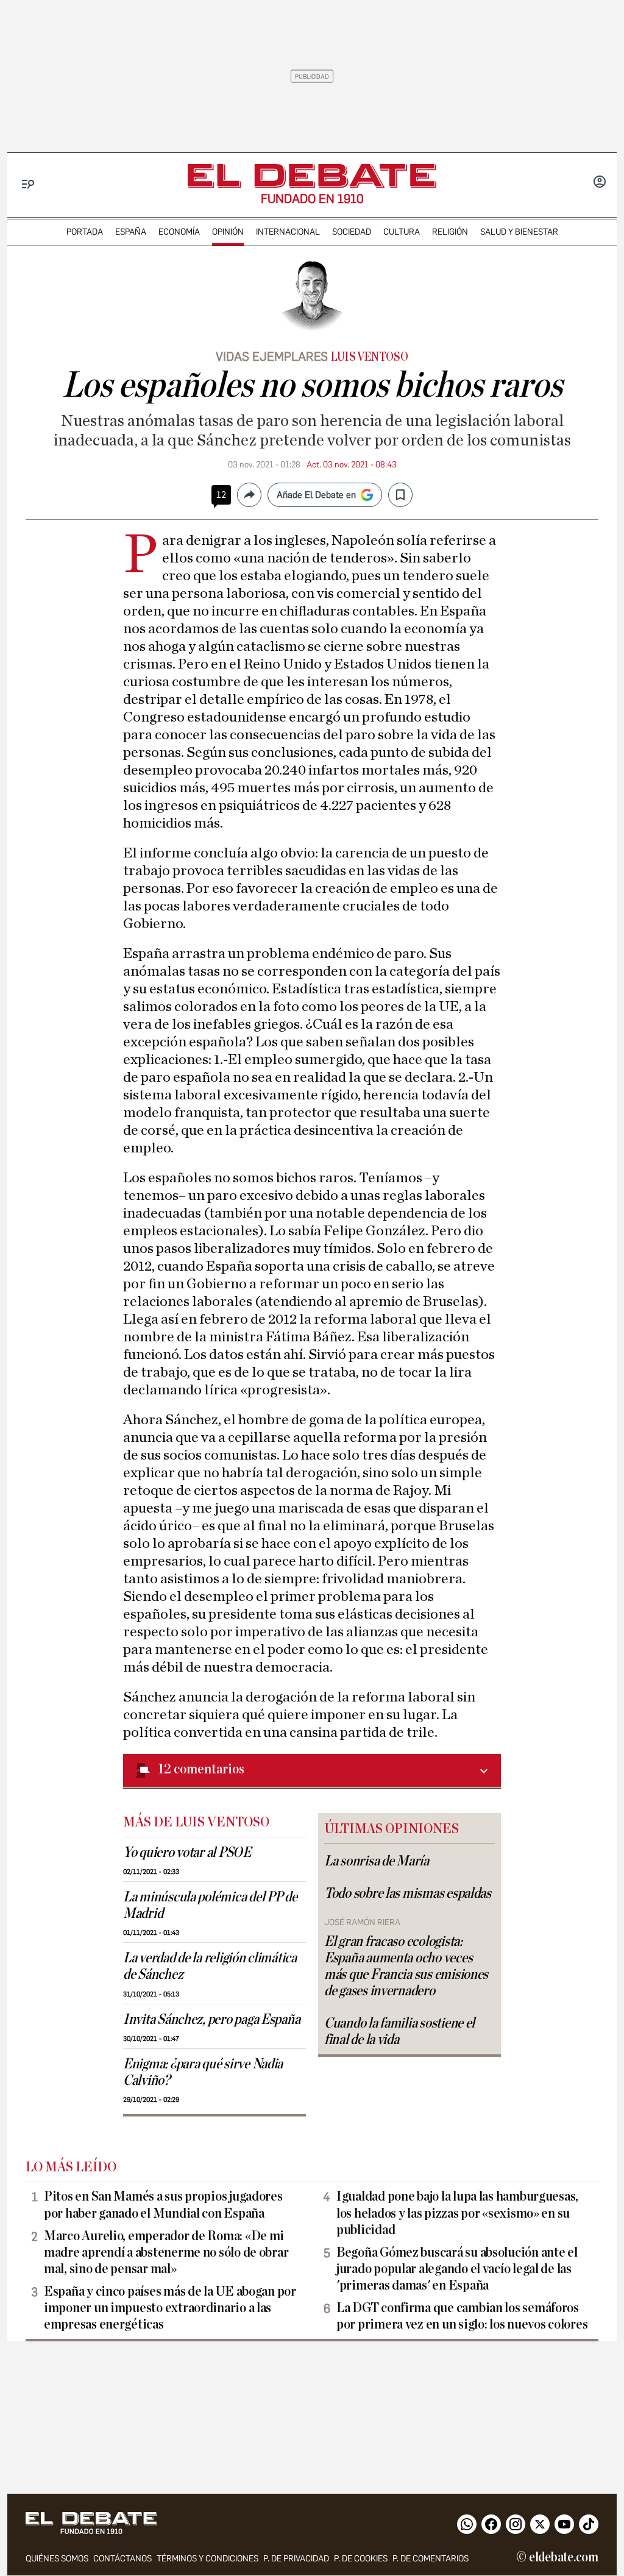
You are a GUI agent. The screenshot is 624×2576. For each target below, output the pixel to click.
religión (450, 232)
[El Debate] (312, 176)
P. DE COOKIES (361, 2559)
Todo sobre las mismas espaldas (408, 1893)
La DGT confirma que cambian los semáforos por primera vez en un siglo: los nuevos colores (462, 2316)
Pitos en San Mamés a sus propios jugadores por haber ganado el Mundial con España (163, 2205)
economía (179, 232)
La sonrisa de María (377, 1861)
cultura (402, 232)
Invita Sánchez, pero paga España (211, 2020)
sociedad (352, 232)
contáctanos (122, 2559)
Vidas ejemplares (272, 357)
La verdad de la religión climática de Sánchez (210, 1966)
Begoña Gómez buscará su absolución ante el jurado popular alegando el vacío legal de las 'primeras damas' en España (457, 2269)
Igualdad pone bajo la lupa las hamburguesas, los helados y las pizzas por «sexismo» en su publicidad (457, 2213)
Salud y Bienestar (519, 232)
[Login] (600, 183)
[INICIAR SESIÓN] (600, 183)
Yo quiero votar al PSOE (187, 1853)
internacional (288, 232)
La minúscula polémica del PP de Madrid (210, 1905)
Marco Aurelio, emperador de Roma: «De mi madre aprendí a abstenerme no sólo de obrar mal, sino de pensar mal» (166, 2252)
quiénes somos (57, 2559)
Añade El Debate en (316, 495)
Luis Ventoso (369, 357)
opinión (228, 232)
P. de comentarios (431, 2559)
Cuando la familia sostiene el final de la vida (399, 2031)
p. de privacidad (296, 2559)
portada (85, 232)
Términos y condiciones (207, 2559)
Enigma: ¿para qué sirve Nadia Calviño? (203, 2072)
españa (131, 232)
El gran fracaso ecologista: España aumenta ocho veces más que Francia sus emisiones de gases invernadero (406, 1966)
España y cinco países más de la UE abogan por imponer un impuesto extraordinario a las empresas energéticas (170, 2308)
